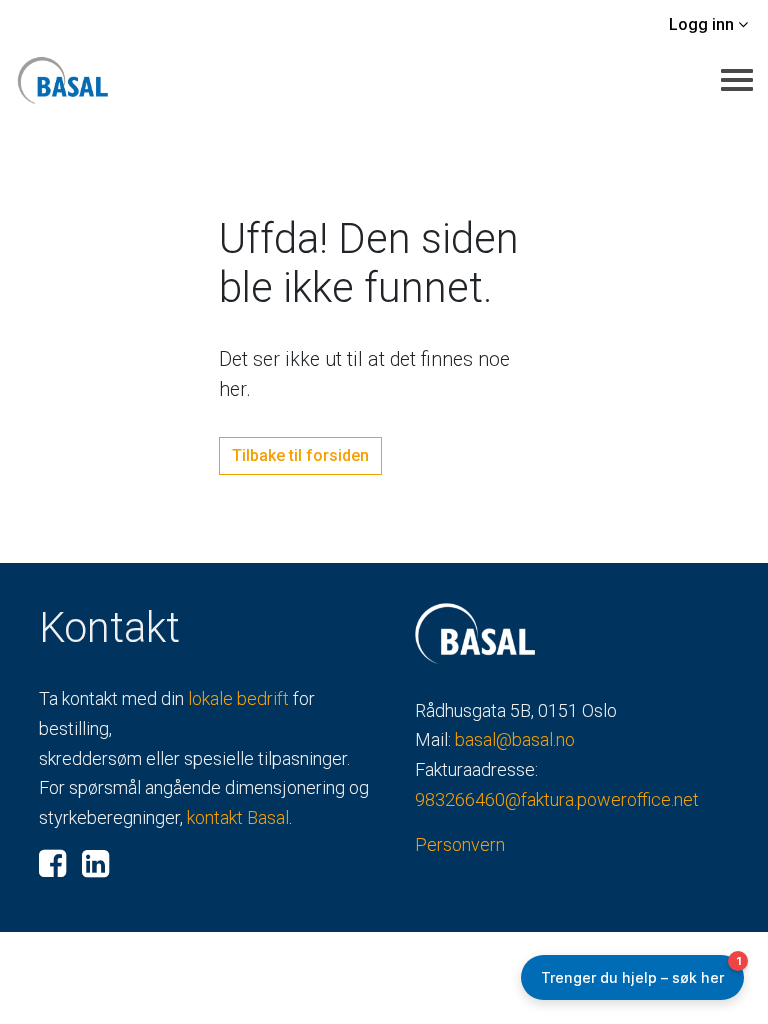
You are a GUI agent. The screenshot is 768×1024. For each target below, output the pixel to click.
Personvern (460, 844)
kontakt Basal (238, 817)
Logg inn (703, 24)
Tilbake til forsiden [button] (300, 455)
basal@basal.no (515, 739)
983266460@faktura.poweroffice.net (557, 799)
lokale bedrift (238, 698)
